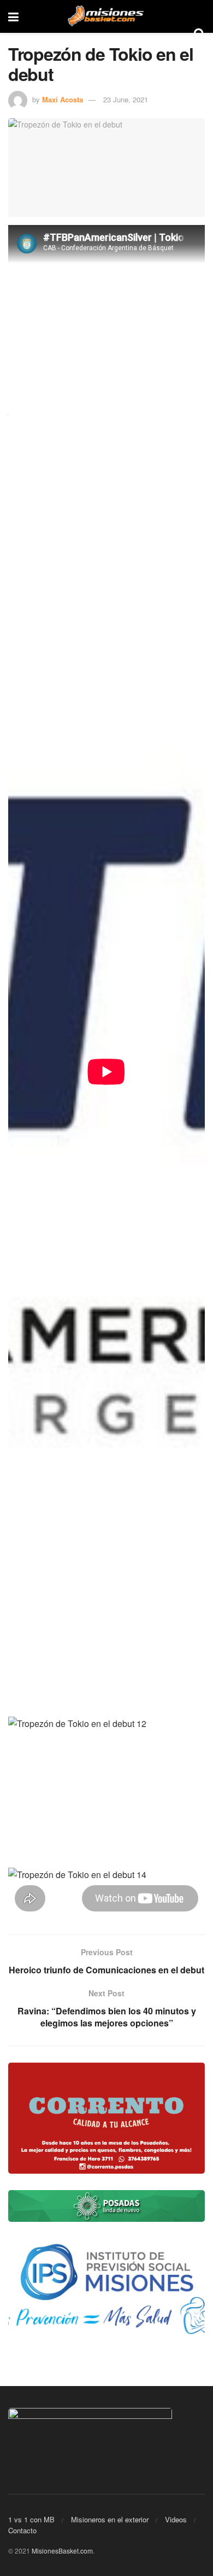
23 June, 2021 (126, 99)
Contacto (22, 2530)
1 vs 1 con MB (31, 2519)
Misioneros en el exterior (110, 2519)
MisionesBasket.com (62, 2551)
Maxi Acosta (63, 99)
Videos (176, 2519)
